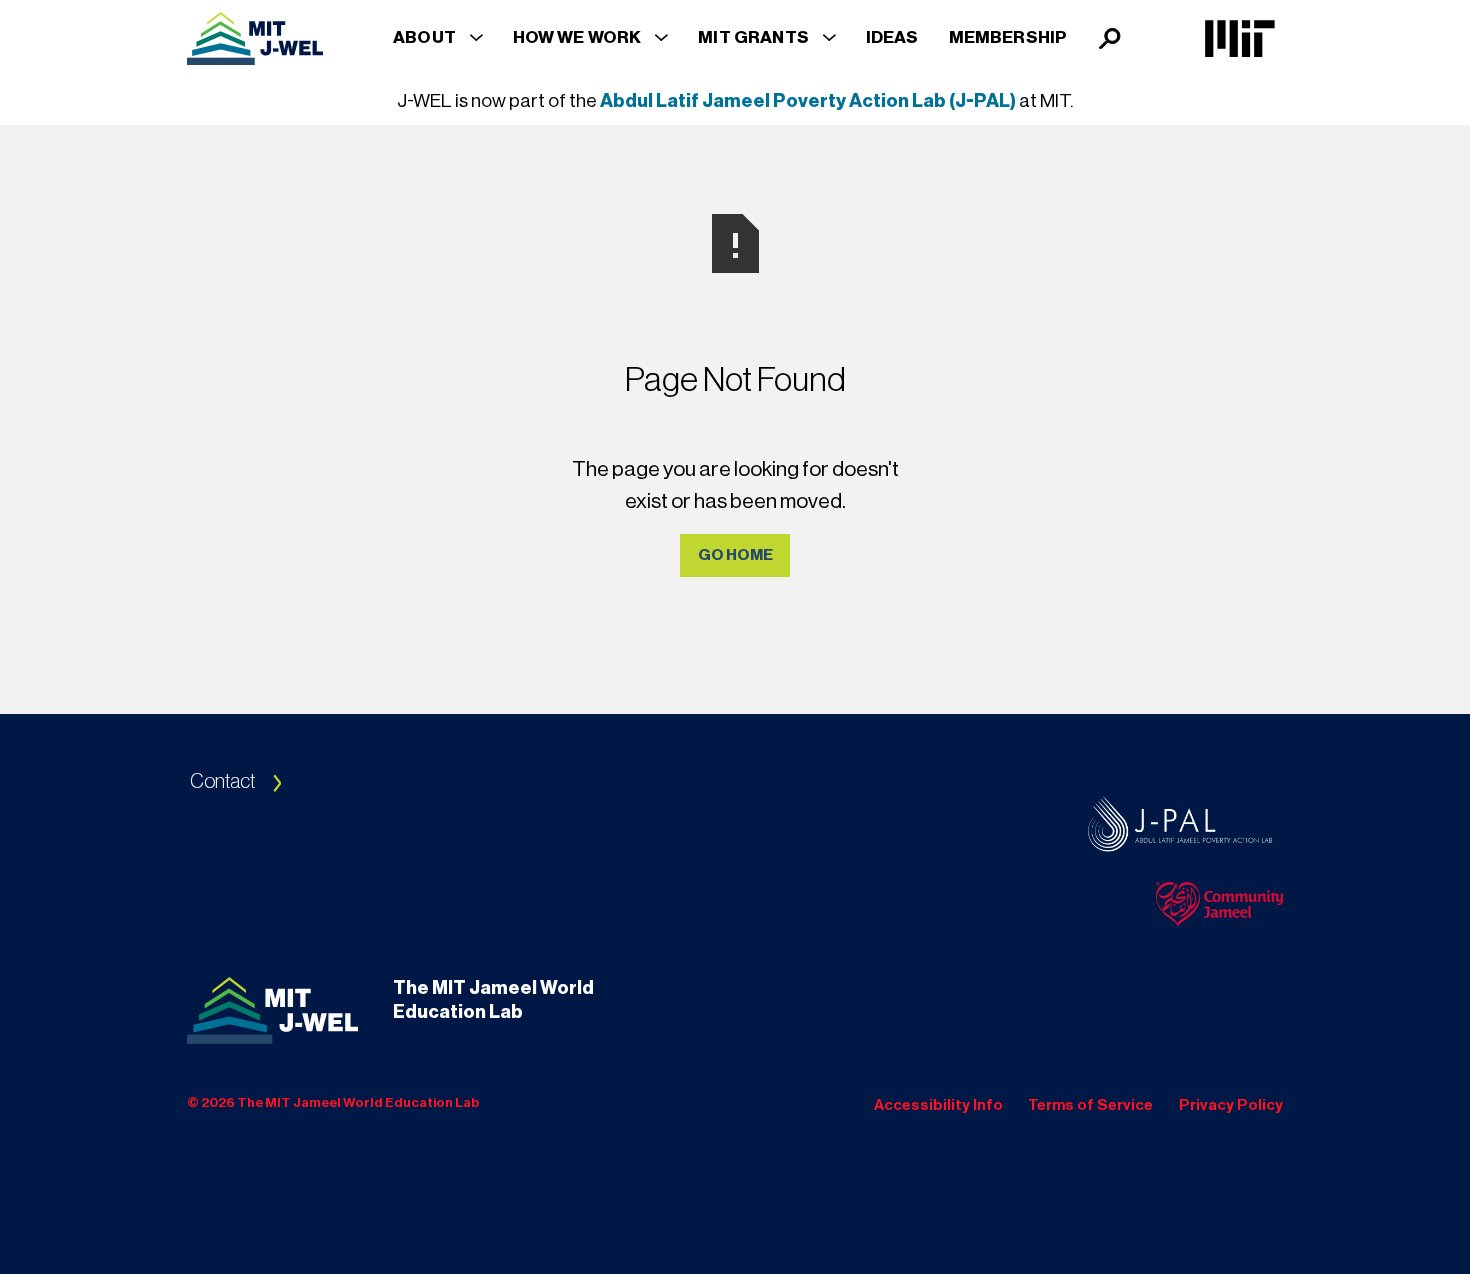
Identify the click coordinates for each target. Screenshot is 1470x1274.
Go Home (735, 555)
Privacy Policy (1231, 1105)
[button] (438, 37)
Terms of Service (1090, 1105)
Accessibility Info (938, 1105)
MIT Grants (753, 37)
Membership (1008, 37)
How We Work (577, 37)
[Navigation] (255, 38)
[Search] (1110, 38)
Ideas (892, 37)
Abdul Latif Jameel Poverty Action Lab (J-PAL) (808, 101)
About (424, 37)
